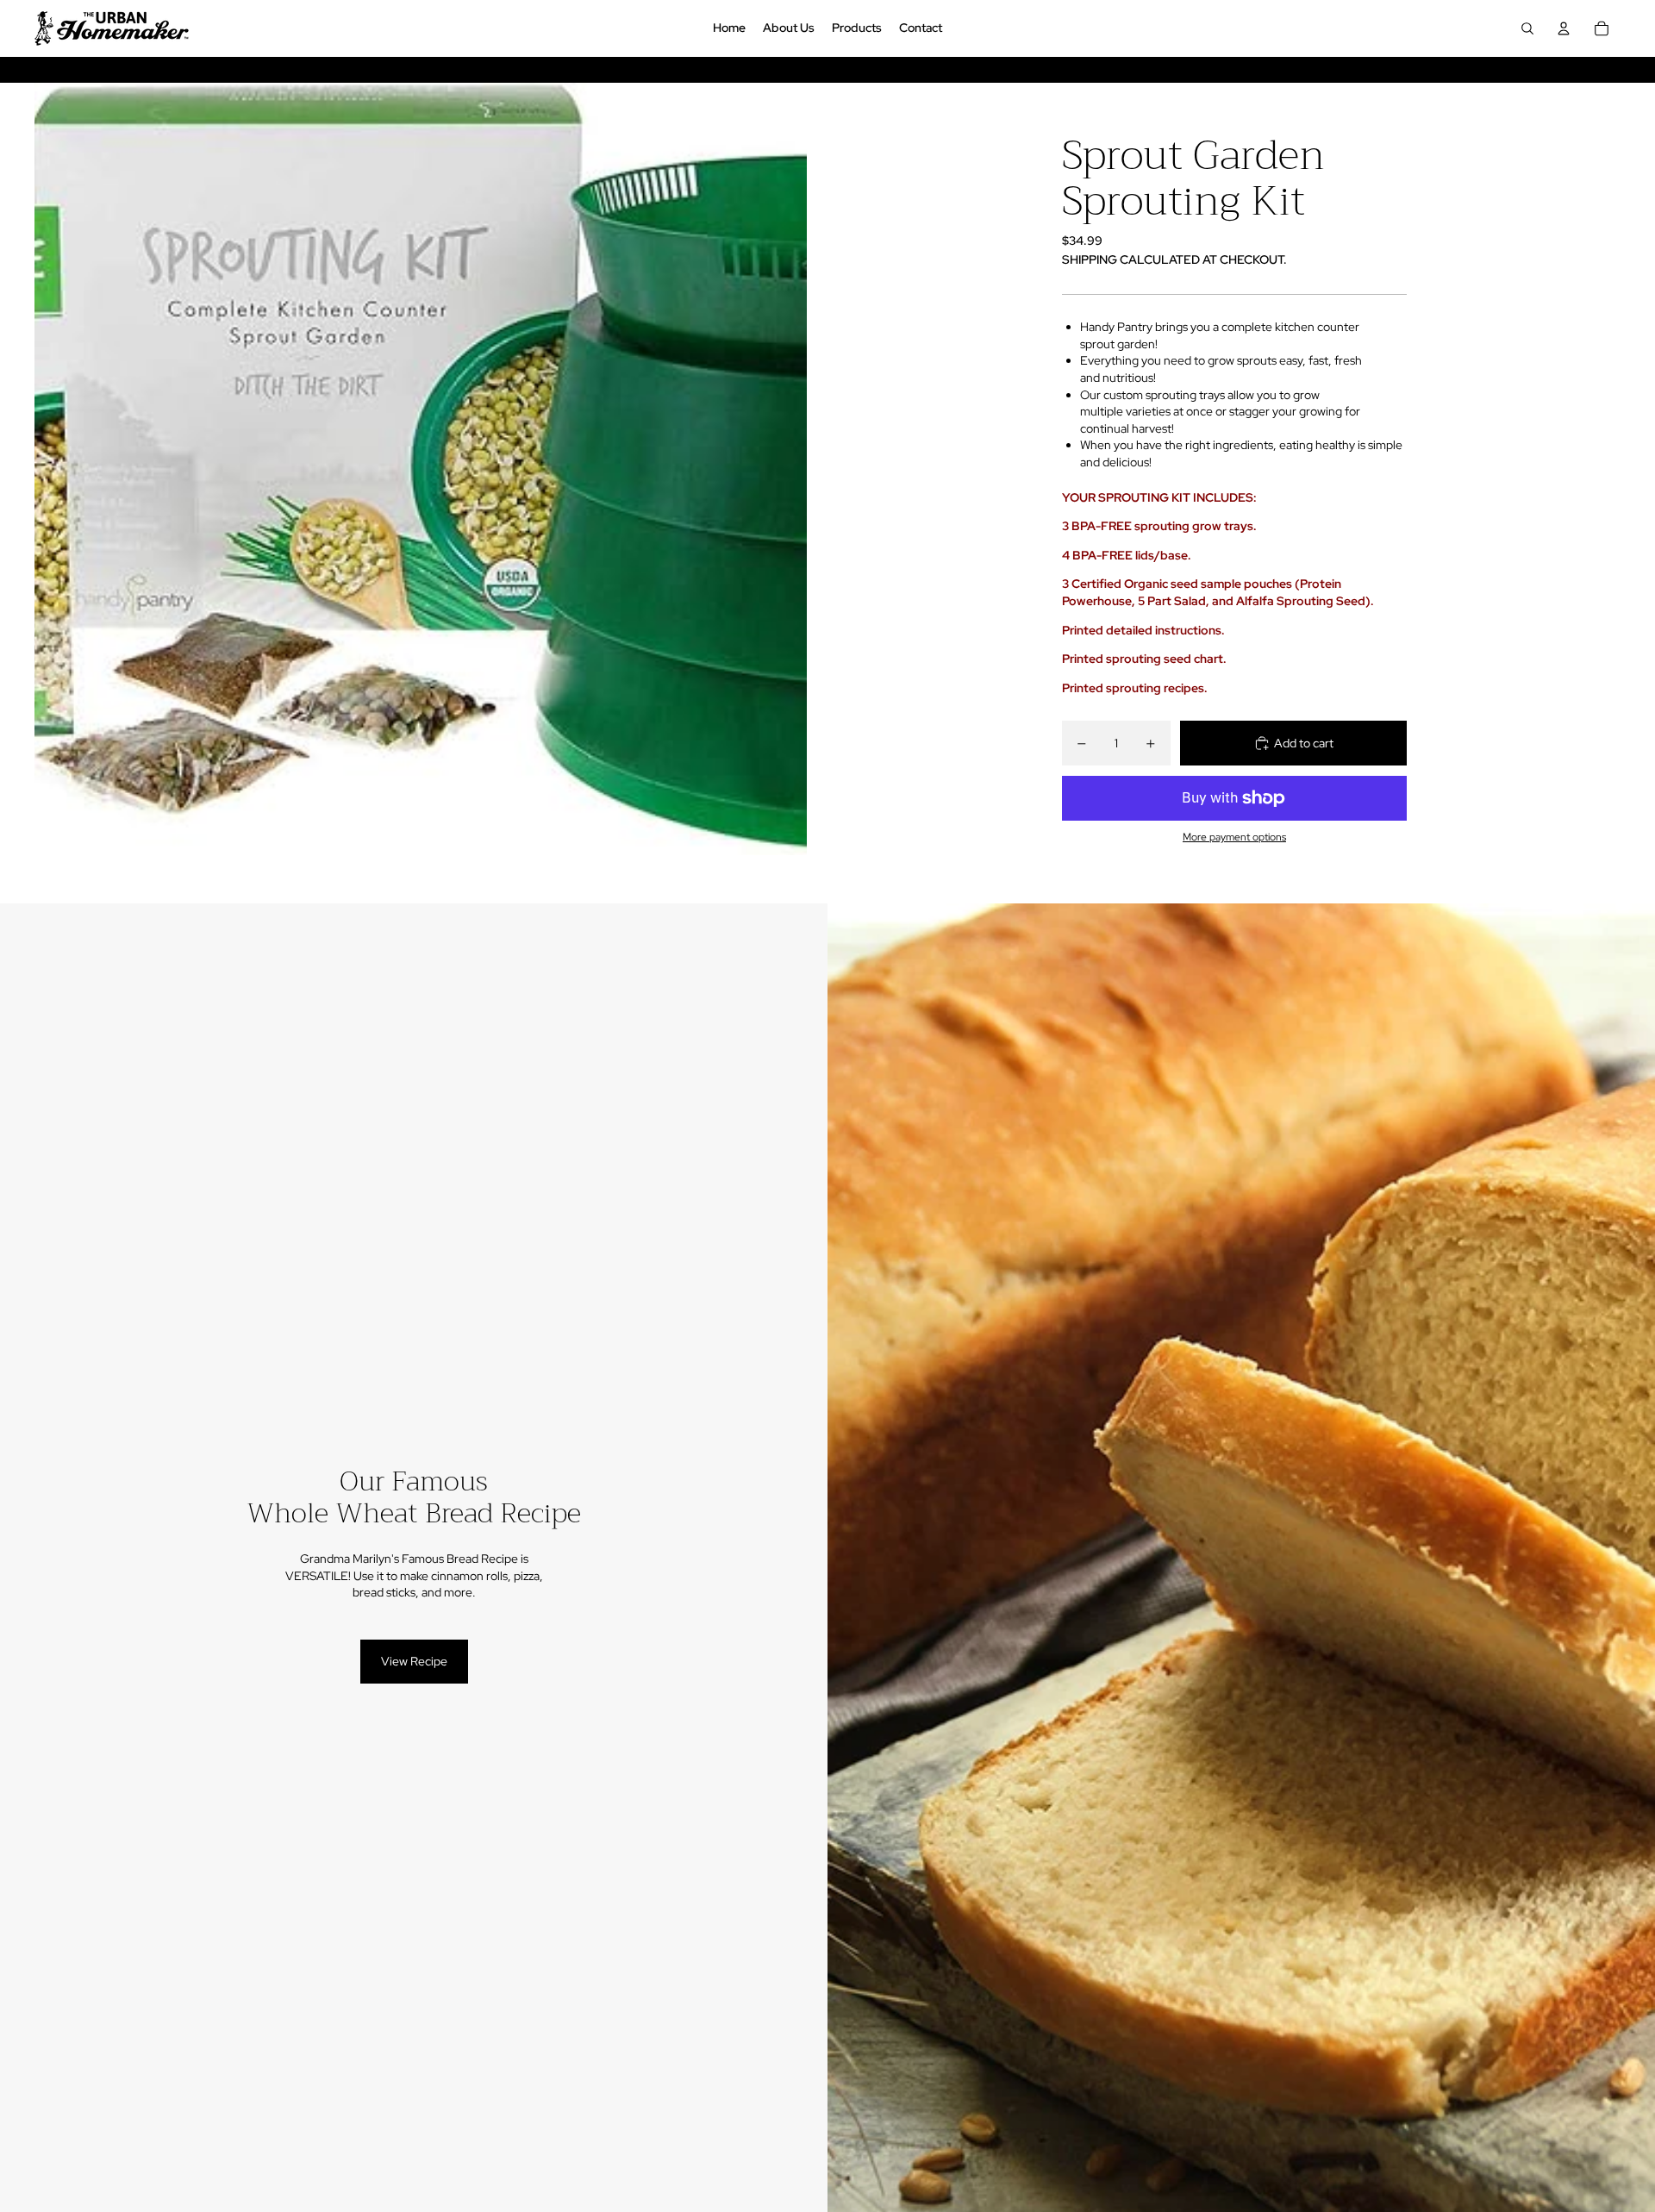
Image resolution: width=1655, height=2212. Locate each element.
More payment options (1234, 837)
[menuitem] (729, 28)
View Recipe (414, 1661)
